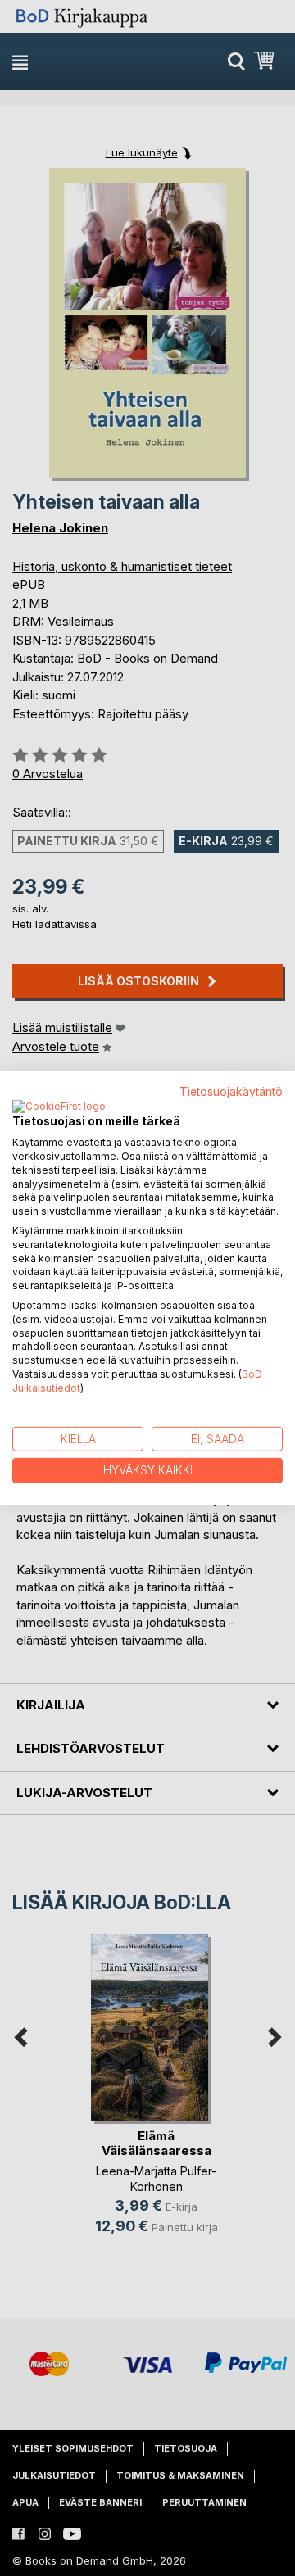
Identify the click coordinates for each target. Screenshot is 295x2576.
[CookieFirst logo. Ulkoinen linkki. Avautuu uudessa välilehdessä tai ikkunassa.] (59, 1107)
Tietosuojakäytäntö (231, 1091)
